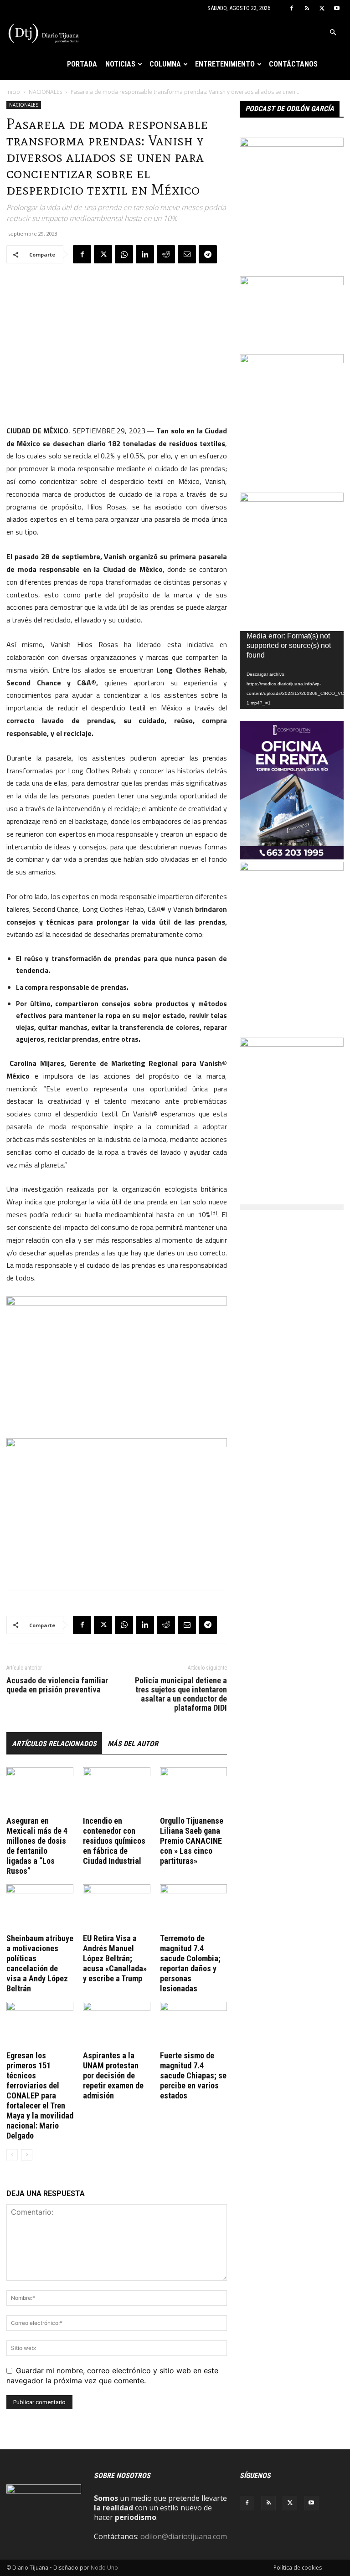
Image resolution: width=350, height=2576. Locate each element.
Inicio (13, 92)
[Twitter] (322, 8)
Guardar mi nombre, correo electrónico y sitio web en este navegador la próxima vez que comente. (112, 2375)
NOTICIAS (120, 64)
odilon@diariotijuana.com (184, 2536)
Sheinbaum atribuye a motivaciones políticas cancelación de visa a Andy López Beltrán (40, 1963)
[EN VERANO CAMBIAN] (292, 1044)
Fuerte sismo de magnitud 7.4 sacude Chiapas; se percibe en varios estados (193, 2075)
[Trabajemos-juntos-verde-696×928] (292, 360)
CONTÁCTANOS (293, 64)
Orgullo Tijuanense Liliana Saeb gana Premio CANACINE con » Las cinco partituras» (192, 1841)
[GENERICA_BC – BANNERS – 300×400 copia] (292, 144)
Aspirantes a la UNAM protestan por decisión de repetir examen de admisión (113, 2075)
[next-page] (27, 2155)
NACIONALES (45, 92)
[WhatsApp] (124, 254)
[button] (333, 32)
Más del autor (133, 1744)
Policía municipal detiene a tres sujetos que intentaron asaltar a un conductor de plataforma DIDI (181, 1694)
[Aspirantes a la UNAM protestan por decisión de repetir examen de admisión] (116, 2025)
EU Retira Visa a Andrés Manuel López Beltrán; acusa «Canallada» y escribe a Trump (115, 1958)
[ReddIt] (166, 254)
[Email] (187, 254)
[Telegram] (208, 254)
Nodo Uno (104, 2568)
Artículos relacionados (54, 1744)
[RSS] (307, 8)
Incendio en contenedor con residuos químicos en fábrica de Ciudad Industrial (114, 1841)
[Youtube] (337, 8)
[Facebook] (292, 8)
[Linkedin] (145, 254)
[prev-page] (12, 2155)
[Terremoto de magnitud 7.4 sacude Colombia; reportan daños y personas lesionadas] (193, 1907)
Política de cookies (298, 2568)
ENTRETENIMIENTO (225, 64)
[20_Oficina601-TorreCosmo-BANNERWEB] (292, 857)
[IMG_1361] (292, 499)
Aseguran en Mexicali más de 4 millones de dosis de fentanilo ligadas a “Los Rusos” (37, 1846)
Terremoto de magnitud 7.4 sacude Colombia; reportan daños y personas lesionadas (190, 1963)
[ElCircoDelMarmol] (292, 283)
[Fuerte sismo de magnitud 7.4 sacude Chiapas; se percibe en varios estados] (193, 2025)
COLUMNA (165, 64)
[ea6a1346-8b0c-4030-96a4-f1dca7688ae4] (292, 868)
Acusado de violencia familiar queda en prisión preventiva (57, 1685)
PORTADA (82, 64)
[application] (292, 670)
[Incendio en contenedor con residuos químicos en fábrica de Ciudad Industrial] (116, 1790)
